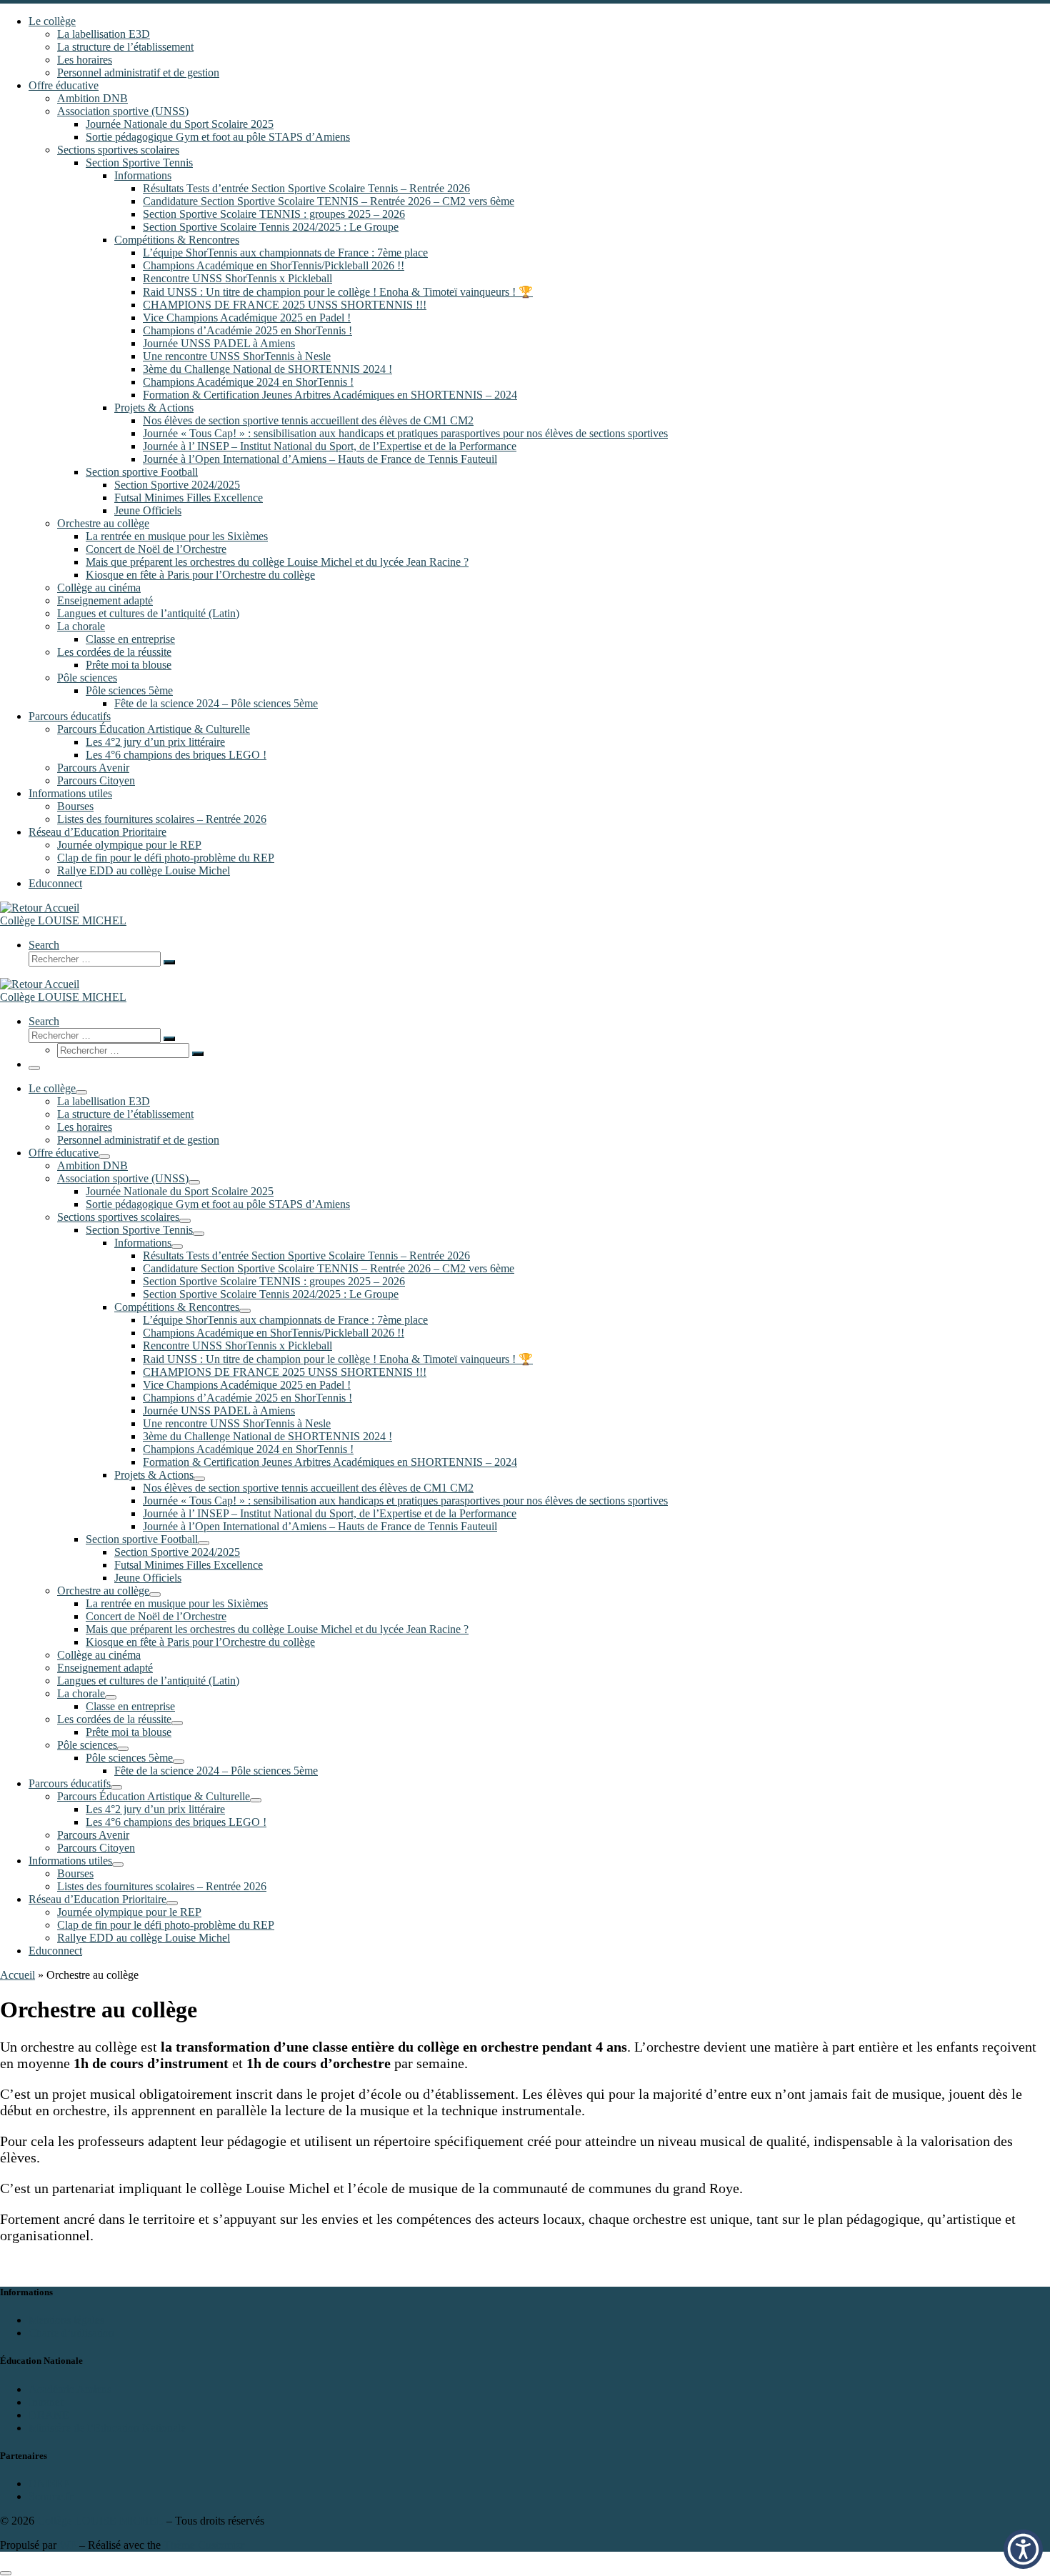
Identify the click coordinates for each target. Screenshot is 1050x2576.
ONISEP (49, 2483)
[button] (1023, 2549)
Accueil (17, 1975)
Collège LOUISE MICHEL (100, 2521)
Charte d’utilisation (71, 2333)
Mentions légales (66, 2320)
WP (68, 2545)
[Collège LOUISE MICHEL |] (40, 908)
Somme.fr (51, 2496)
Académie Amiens (70, 2389)
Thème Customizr (204, 2545)
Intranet (46, 2402)
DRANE (49, 2415)
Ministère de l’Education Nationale (107, 2428)
